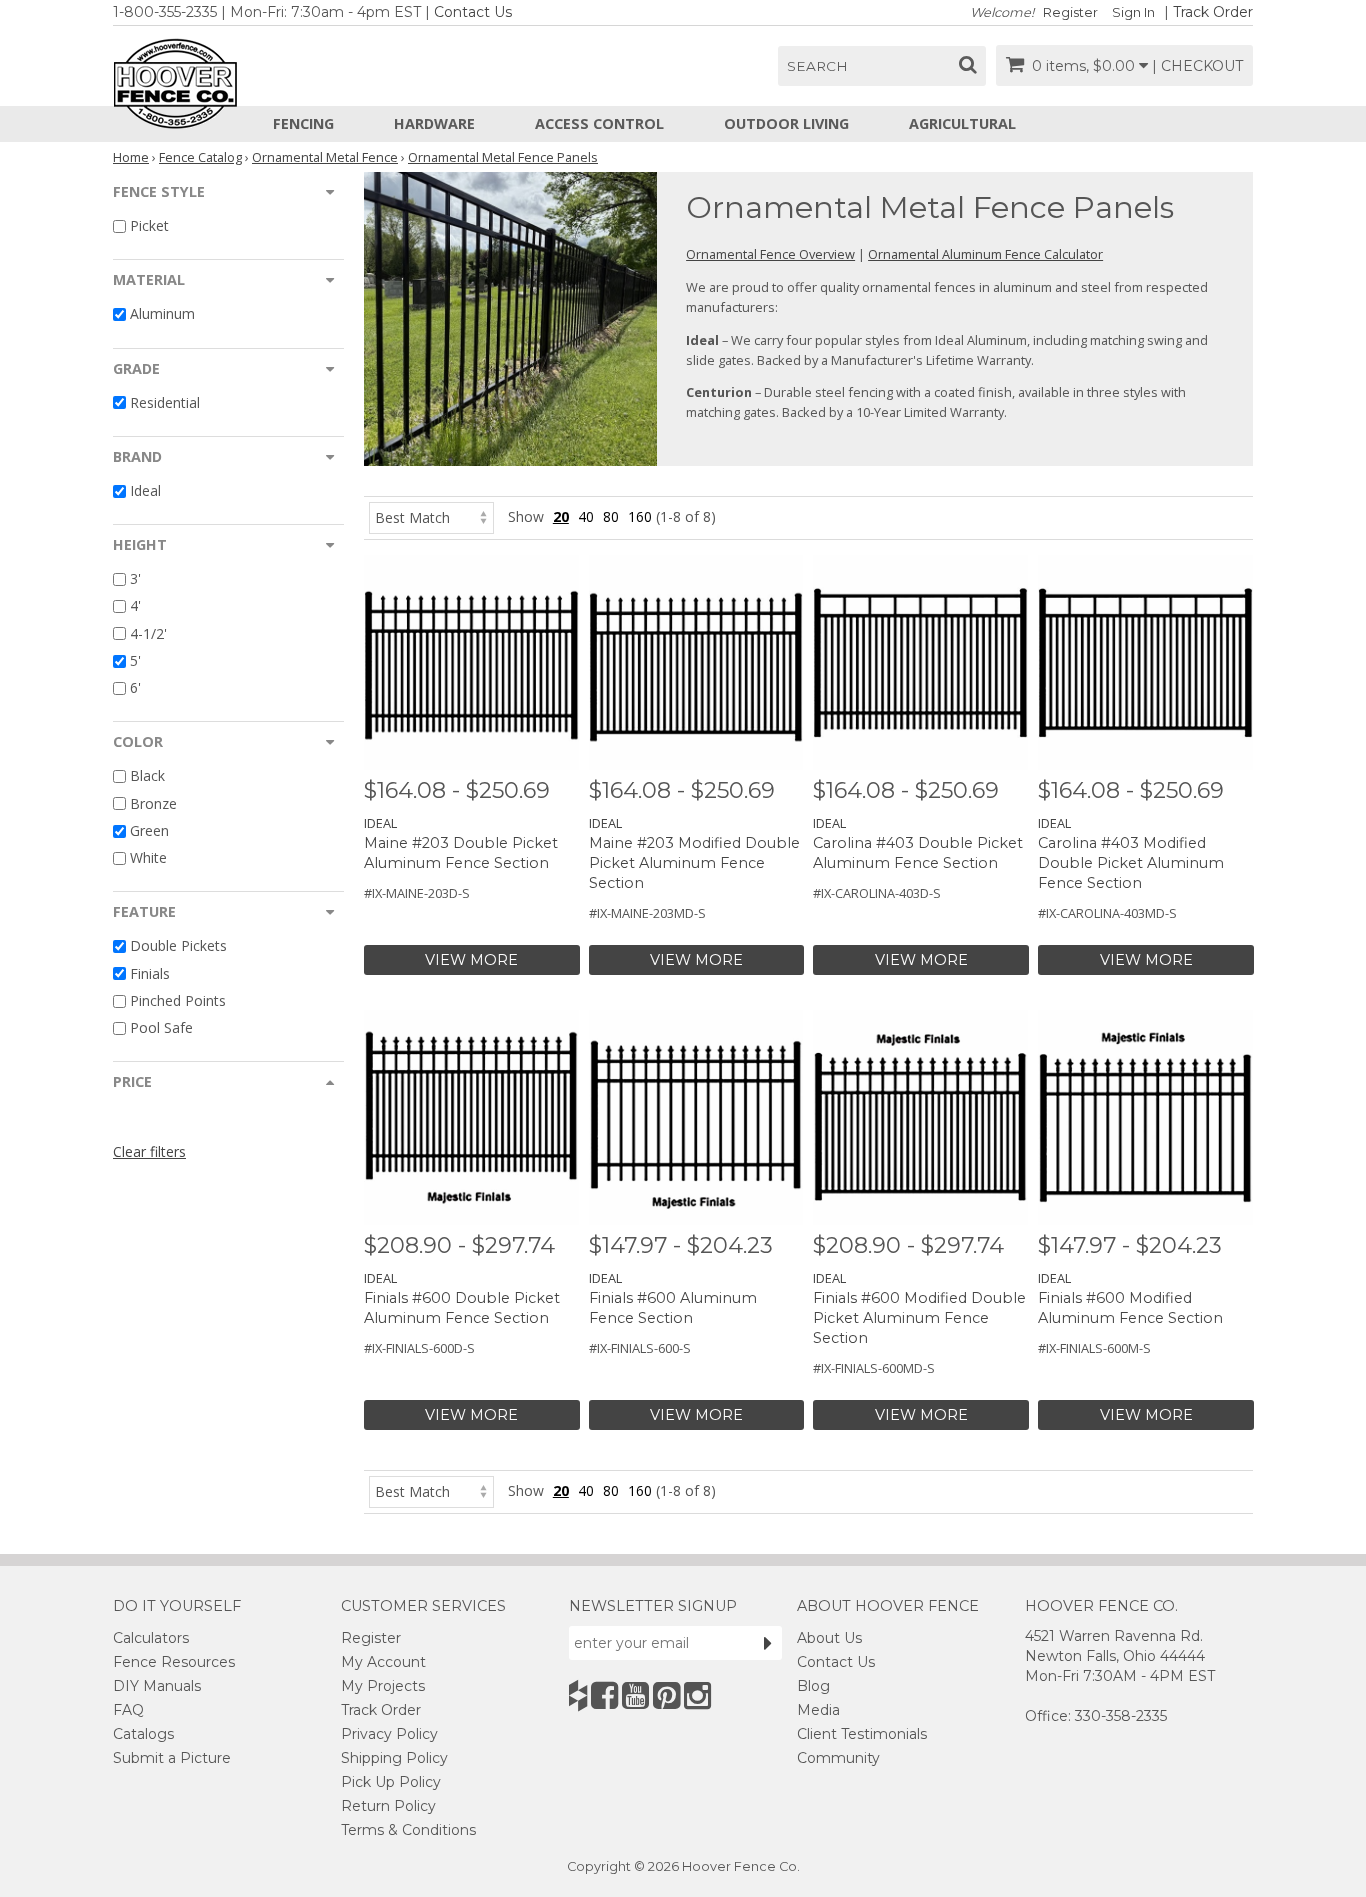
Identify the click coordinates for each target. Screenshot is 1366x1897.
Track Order (1213, 12)
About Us (829, 1638)
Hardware (434, 123)
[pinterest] (666, 1695)
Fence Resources (174, 1662)
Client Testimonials (862, 1734)
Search (817, 66)
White (148, 857)
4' (135, 606)
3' (135, 578)
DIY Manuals (157, 1686)
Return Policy (388, 1806)
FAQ (128, 1710)
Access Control (599, 123)
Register (1070, 12)
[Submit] (768, 1643)
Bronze (153, 803)
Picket (149, 225)
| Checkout (1197, 66)
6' (135, 687)
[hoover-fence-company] (578, 1695)
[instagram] (697, 1695)
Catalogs (143, 1734)
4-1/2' (148, 633)
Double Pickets (178, 946)
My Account (383, 1662)
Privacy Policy (389, 1734)
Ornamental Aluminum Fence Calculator (985, 254)
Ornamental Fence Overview (770, 254)
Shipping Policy (394, 1758)
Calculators (151, 1638)
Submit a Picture (172, 1758)
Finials (150, 973)
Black (147, 776)
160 (640, 516)
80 (611, 516)
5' (135, 660)
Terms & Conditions (408, 1830)
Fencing (303, 123)
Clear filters (149, 1151)
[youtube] (635, 1695)
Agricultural (962, 123)
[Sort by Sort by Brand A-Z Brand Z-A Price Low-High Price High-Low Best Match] (431, 516)
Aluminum (162, 314)
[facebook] (604, 1695)
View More (471, 960)
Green (149, 830)
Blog (813, 1686)
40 (586, 516)
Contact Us (473, 12)
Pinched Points (178, 1000)
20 (561, 516)
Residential (165, 402)
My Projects (383, 1686)
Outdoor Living (786, 123)
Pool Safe (161, 1027)
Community (838, 1758)
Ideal (145, 490)
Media (818, 1710)
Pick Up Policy (391, 1782)
